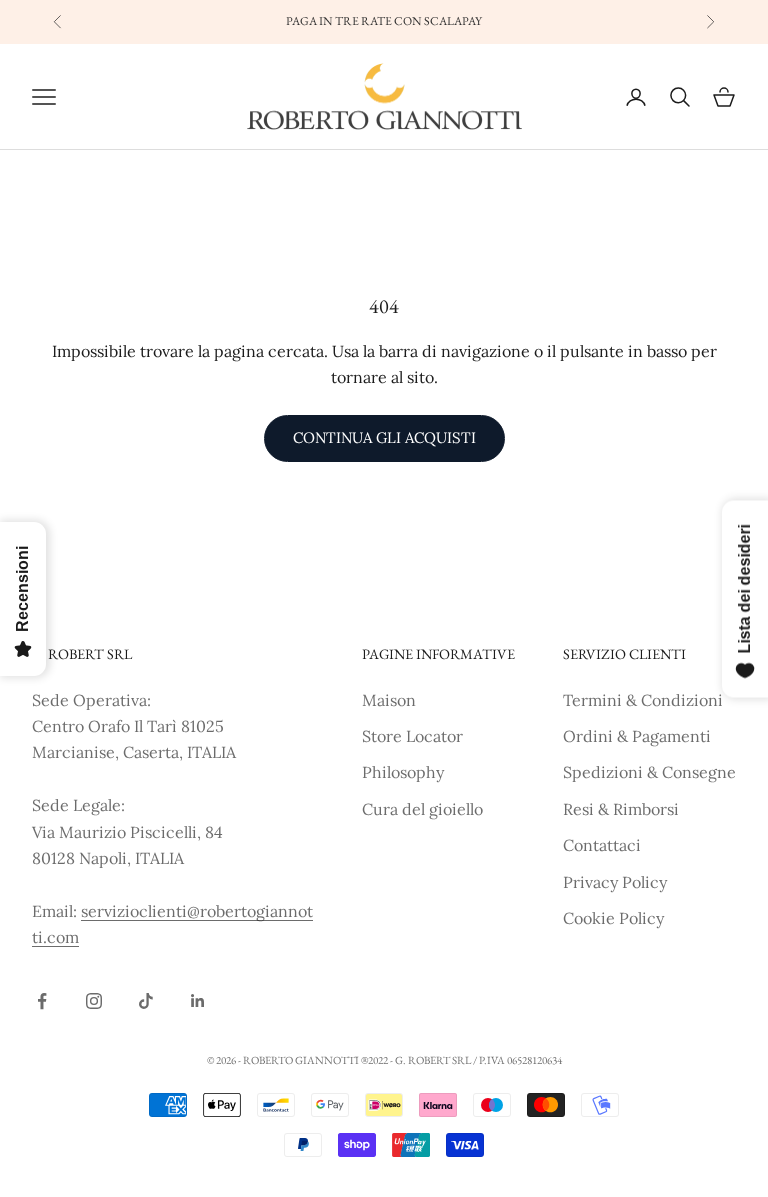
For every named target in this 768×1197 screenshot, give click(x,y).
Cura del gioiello (422, 809)
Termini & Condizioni (643, 700)
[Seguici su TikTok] (146, 1001)
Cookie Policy (613, 918)
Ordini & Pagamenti (637, 736)
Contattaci (602, 845)
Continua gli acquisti (384, 437)
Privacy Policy (615, 882)
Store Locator (412, 736)
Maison (389, 700)
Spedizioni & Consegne (649, 772)
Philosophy (403, 772)
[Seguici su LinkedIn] (198, 1001)
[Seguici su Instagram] (94, 1001)
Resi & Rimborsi (621, 809)
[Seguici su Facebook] (42, 1001)
